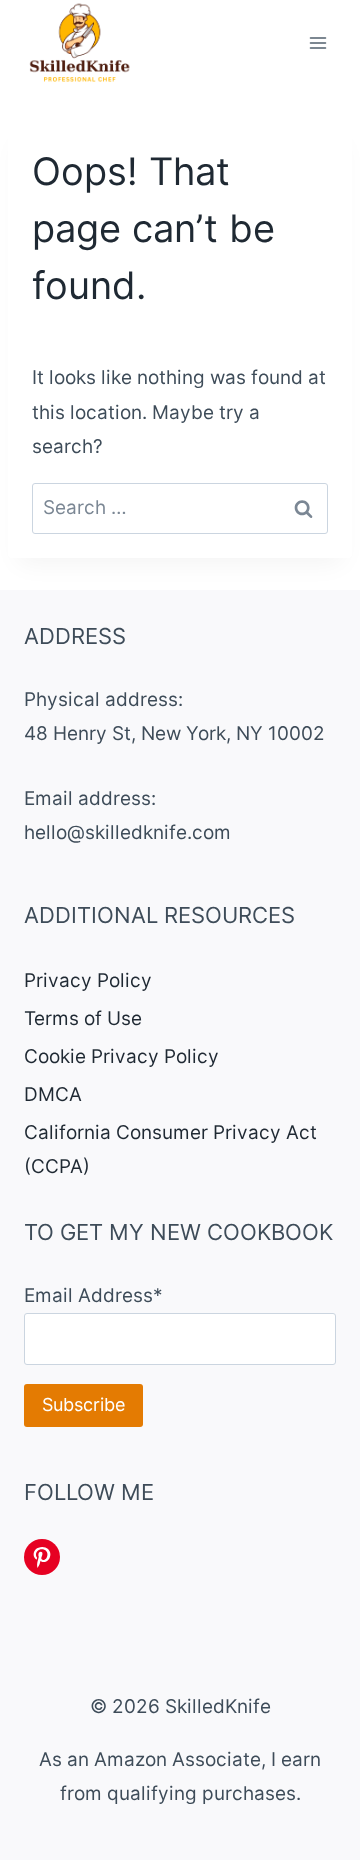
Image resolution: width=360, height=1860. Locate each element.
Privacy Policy (88, 980)
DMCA (53, 1094)
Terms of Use (83, 1018)
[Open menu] (317, 43)
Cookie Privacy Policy (121, 1056)
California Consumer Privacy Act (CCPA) (170, 1149)
